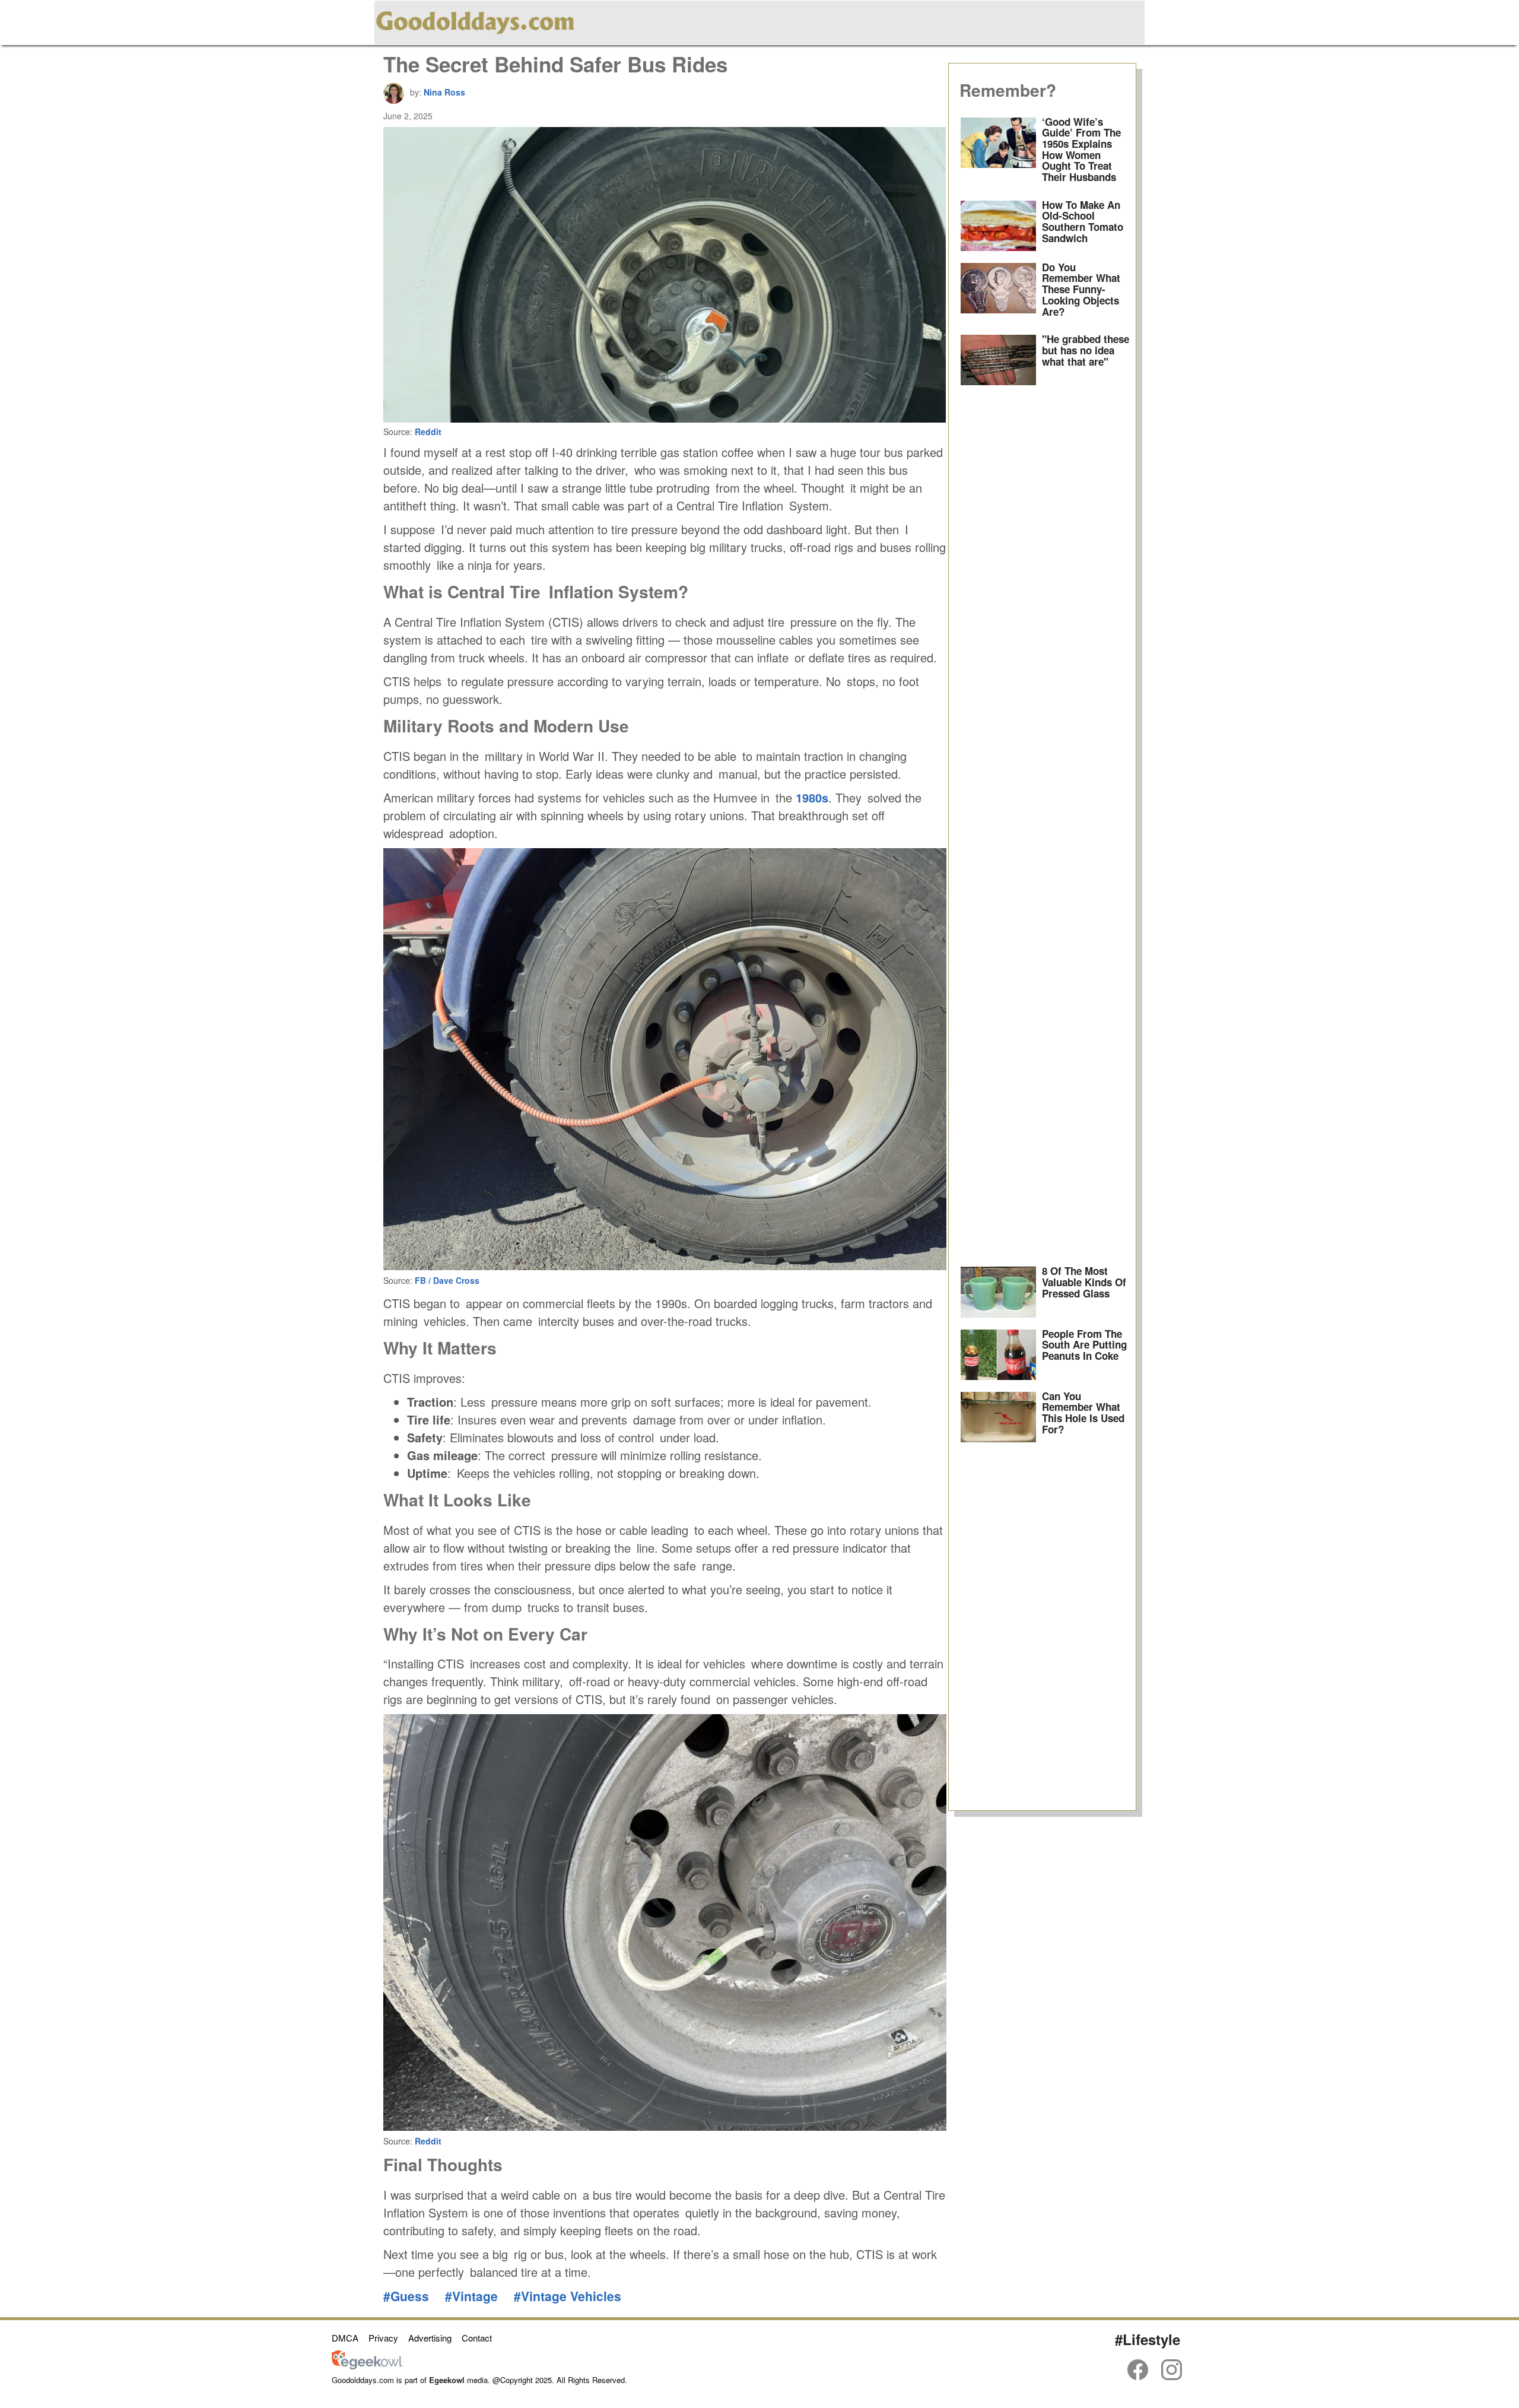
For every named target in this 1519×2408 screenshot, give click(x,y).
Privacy (383, 2338)
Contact (477, 2338)
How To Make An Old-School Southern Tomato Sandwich (1083, 221)
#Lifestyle (1148, 2339)
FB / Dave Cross (447, 1280)
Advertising (430, 2338)
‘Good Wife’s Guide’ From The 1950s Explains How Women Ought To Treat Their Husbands (1081, 149)
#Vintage (471, 2296)
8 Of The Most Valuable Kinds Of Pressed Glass (1084, 1282)
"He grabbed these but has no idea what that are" (1086, 350)
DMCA (345, 2338)
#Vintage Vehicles (568, 2296)
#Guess (406, 2296)
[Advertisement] (1043, 826)
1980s (812, 797)
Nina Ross (444, 92)
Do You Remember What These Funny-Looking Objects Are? (1081, 289)
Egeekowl (447, 2380)
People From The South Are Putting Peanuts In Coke (1084, 1345)
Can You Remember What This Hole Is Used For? (1083, 1413)
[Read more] (999, 153)
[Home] (475, 20)
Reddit (428, 432)
